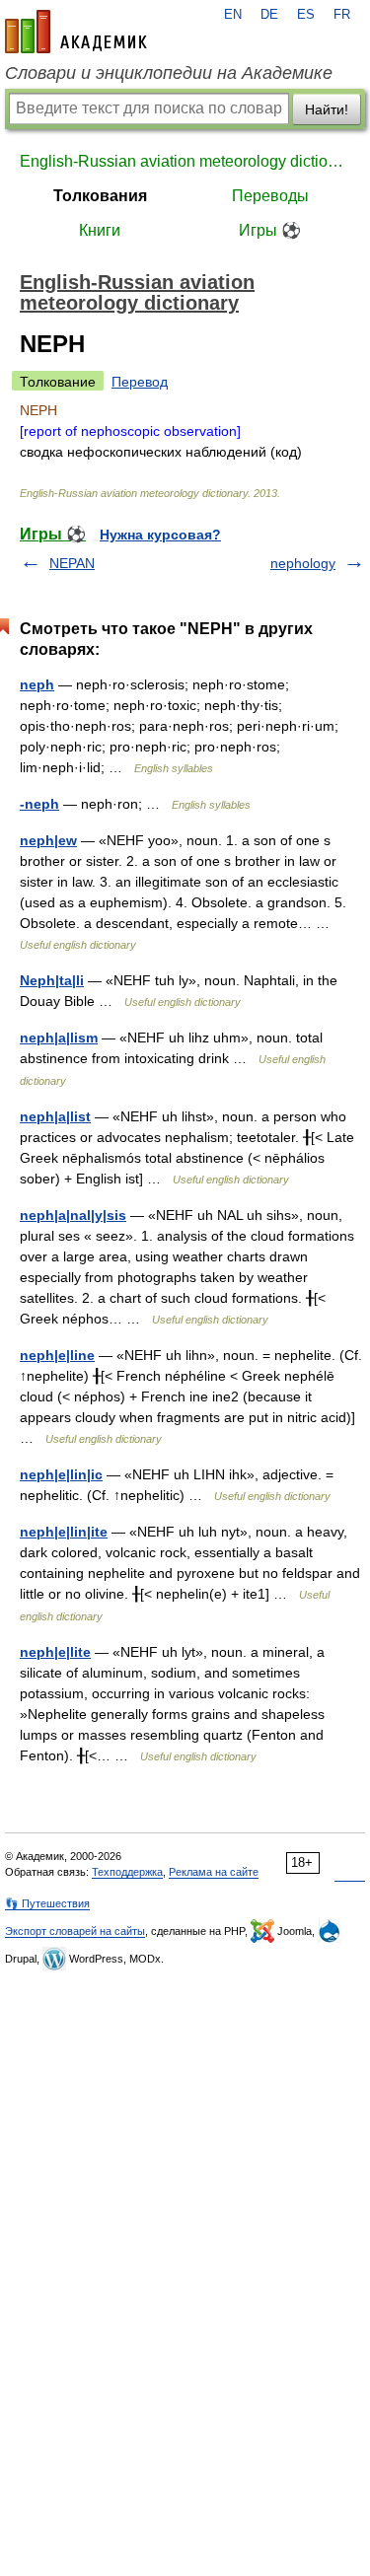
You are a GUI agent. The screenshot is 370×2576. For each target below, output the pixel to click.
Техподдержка (127, 1872)
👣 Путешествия (47, 1903)
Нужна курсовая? (160, 535)
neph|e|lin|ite (64, 1532)
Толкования (100, 196)
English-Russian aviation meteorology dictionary (185, 161)
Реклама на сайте (214, 1872)
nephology (303, 563)
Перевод (140, 382)
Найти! (327, 109)
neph (37, 684)
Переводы (270, 196)
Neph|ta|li (52, 980)
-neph (39, 804)
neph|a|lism (59, 1038)
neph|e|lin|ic (61, 1474)
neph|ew (48, 840)
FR (342, 15)
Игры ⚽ (270, 230)
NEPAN (72, 563)
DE (269, 15)
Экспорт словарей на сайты (75, 1931)
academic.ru (76, 32)
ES (306, 15)
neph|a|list (55, 1116)
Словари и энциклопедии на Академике (169, 73)
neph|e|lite (55, 1652)
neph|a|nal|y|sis (73, 1215)
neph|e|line (57, 1355)
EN (233, 15)
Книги (100, 230)
